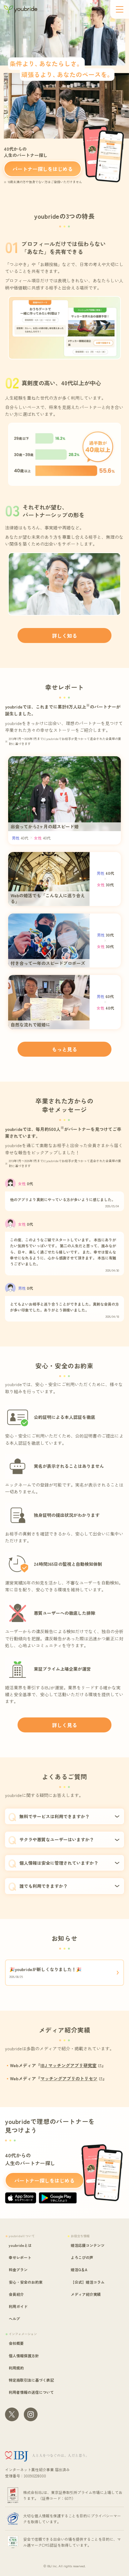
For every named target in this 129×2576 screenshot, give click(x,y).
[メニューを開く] (120, 9)
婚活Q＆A (79, 2269)
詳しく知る (64, 635)
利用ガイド (18, 2306)
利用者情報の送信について (31, 2392)
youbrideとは (20, 2245)
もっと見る (64, 1049)
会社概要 (16, 2343)
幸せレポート (20, 2257)
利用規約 (16, 2368)
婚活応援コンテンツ (88, 2245)
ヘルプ (14, 2318)
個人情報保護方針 (24, 2356)
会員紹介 (16, 2294)
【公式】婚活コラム (88, 2282)
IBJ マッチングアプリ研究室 (68, 2065)
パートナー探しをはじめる (43, 169)
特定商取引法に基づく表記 (31, 2380)
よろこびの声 (82, 2257)
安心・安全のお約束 (26, 2282)
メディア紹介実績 (86, 2294)
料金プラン (18, 2269)
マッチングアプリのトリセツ (69, 2078)
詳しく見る (64, 1725)
